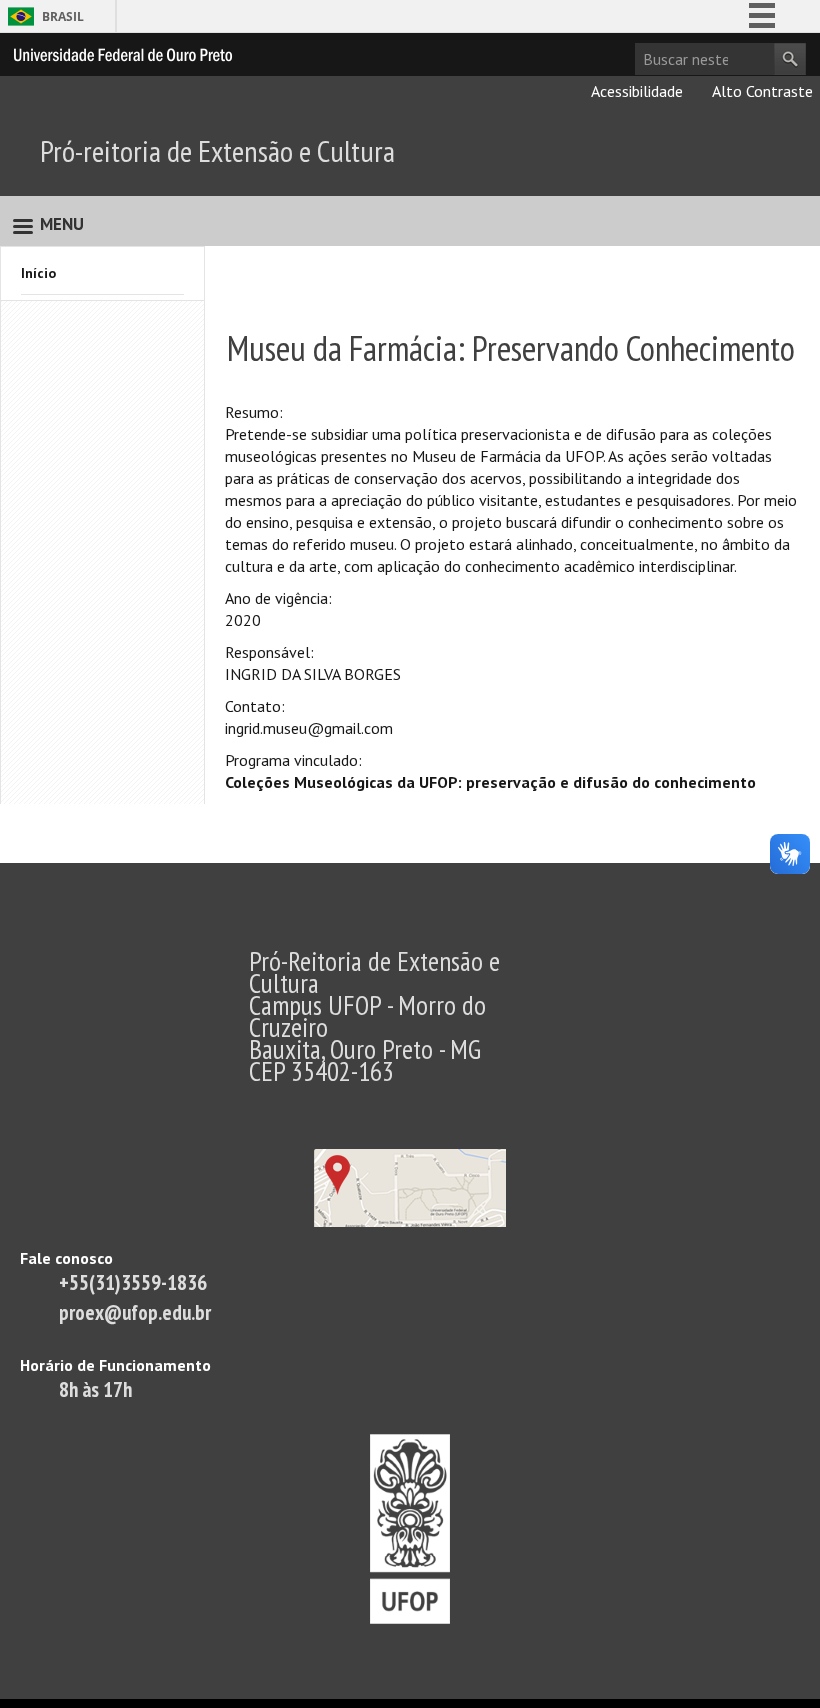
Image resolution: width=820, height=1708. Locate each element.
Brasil (63, 16)
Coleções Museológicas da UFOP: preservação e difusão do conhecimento (490, 782)
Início (38, 273)
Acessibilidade (635, 91)
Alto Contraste (761, 91)
